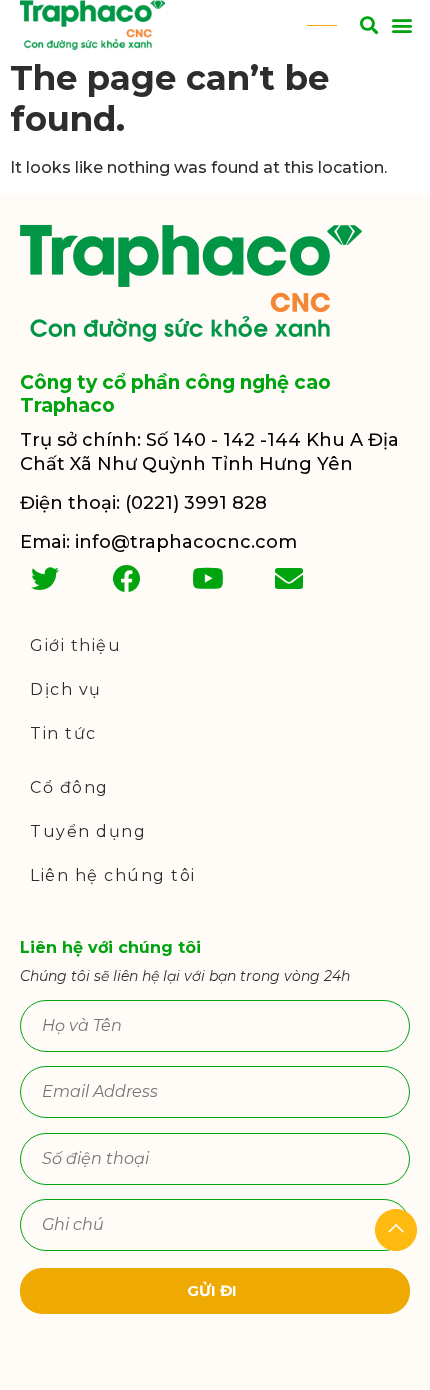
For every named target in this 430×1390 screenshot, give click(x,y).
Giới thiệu (75, 645)
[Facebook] (126, 579)
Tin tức (63, 733)
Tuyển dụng (88, 831)
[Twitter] (45, 579)
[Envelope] (289, 579)
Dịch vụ (66, 689)
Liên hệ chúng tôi (113, 875)
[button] (401, 25)
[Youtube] (208, 579)
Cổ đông (69, 787)
